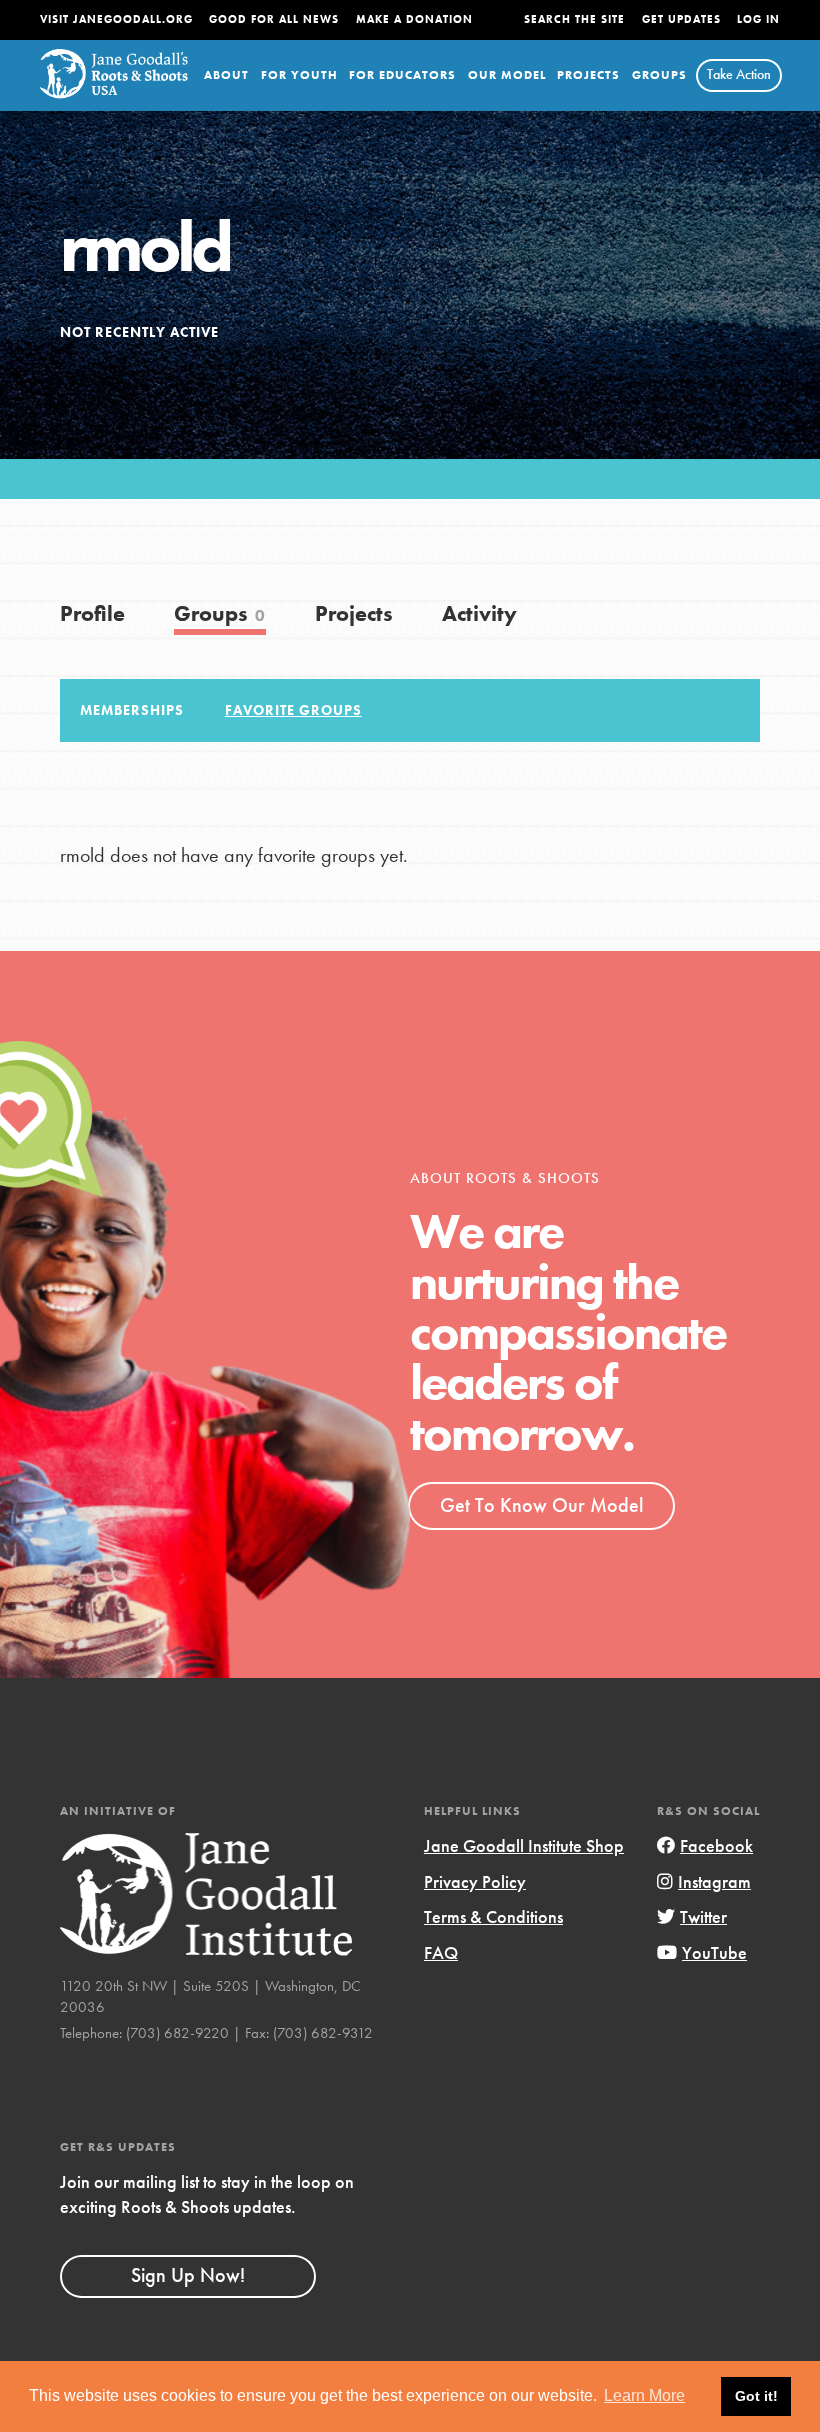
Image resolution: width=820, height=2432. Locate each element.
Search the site (574, 19)
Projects (588, 75)
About (226, 75)
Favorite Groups (293, 710)
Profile (92, 613)
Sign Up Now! (188, 2275)
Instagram (714, 1881)
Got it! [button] (756, 2396)
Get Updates (681, 19)
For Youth (299, 75)
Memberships (132, 710)
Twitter (703, 1916)
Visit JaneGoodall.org (116, 19)
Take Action (739, 74)
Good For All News (274, 19)
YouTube (714, 1952)
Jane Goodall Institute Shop (524, 1845)
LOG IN (758, 19)
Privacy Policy (475, 1881)
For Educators (402, 75)
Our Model (507, 75)
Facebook (716, 1845)
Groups (659, 75)
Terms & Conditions (493, 1916)
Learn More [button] (644, 2395)
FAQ (441, 1952)
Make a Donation (414, 19)
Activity (479, 613)
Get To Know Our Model (541, 1505)
